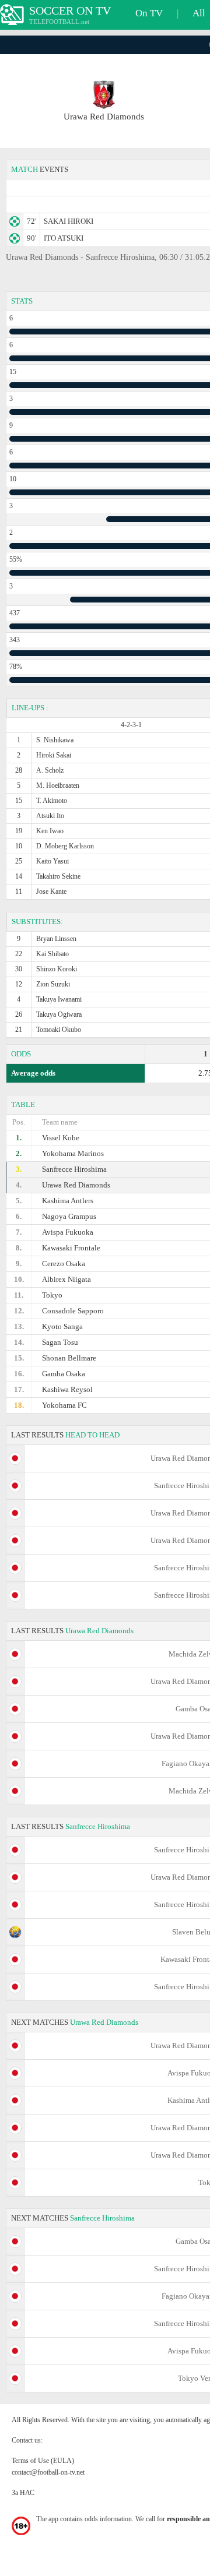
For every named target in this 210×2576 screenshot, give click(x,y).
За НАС (23, 2493)
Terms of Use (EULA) (43, 2461)
